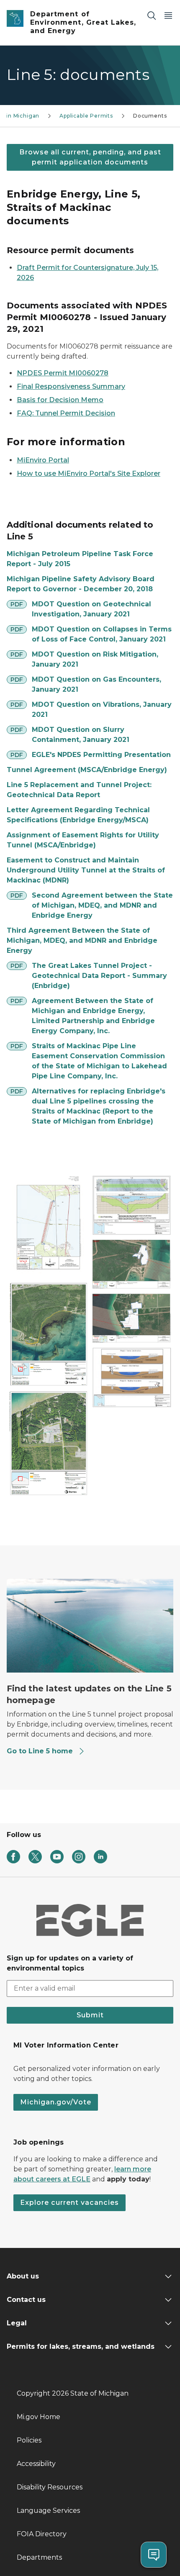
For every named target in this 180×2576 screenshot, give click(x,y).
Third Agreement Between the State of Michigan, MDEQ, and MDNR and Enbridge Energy (82, 940)
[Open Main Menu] (168, 15)
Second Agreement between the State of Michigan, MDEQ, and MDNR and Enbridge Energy (102, 905)
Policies (29, 2440)
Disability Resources (50, 2487)
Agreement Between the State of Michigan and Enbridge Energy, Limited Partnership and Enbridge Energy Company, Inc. (93, 1016)
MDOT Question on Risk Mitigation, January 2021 (95, 659)
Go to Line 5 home (40, 1751)
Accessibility (36, 2464)
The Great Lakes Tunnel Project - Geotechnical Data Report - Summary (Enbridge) (99, 976)
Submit (90, 2015)
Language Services (48, 2511)
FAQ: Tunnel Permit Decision (66, 413)
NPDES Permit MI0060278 (63, 373)
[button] (48, 1227)
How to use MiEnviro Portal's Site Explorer (89, 473)
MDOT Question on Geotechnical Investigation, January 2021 (91, 609)
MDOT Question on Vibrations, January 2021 (102, 709)
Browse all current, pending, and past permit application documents (90, 157)
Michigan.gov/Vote (56, 2102)
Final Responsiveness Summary (71, 386)
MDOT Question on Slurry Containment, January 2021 (81, 735)
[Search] (152, 15)
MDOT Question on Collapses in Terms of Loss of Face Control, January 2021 (102, 634)
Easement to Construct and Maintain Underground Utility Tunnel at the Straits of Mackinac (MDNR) (86, 870)
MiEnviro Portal (43, 460)
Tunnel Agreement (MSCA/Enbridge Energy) (87, 770)
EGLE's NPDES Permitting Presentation (101, 755)
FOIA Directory (42, 2534)
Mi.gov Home (39, 2417)
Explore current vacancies (69, 2203)
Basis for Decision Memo (60, 400)
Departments (39, 2557)
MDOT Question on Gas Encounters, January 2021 (96, 684)
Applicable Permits (86, 116)
